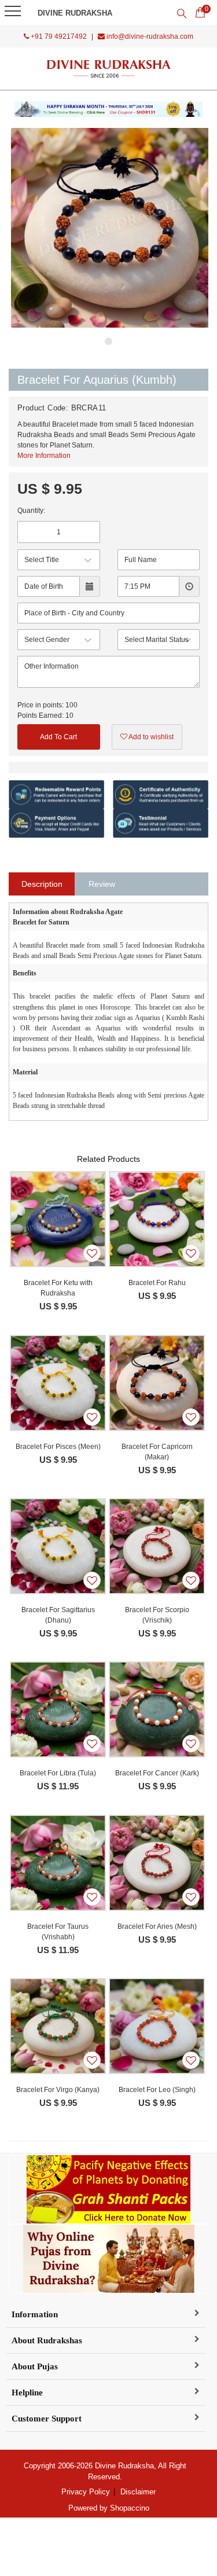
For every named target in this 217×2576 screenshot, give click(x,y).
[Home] (109, 69)
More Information (44, 456)
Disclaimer (138, 2492)
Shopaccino (130, 2508)
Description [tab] (42, 884)
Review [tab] (102, 884)
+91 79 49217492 (58, 36)
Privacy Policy (86, 2492)
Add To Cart (58, 737)
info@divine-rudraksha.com (149, 36)
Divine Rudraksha (75, 13)
